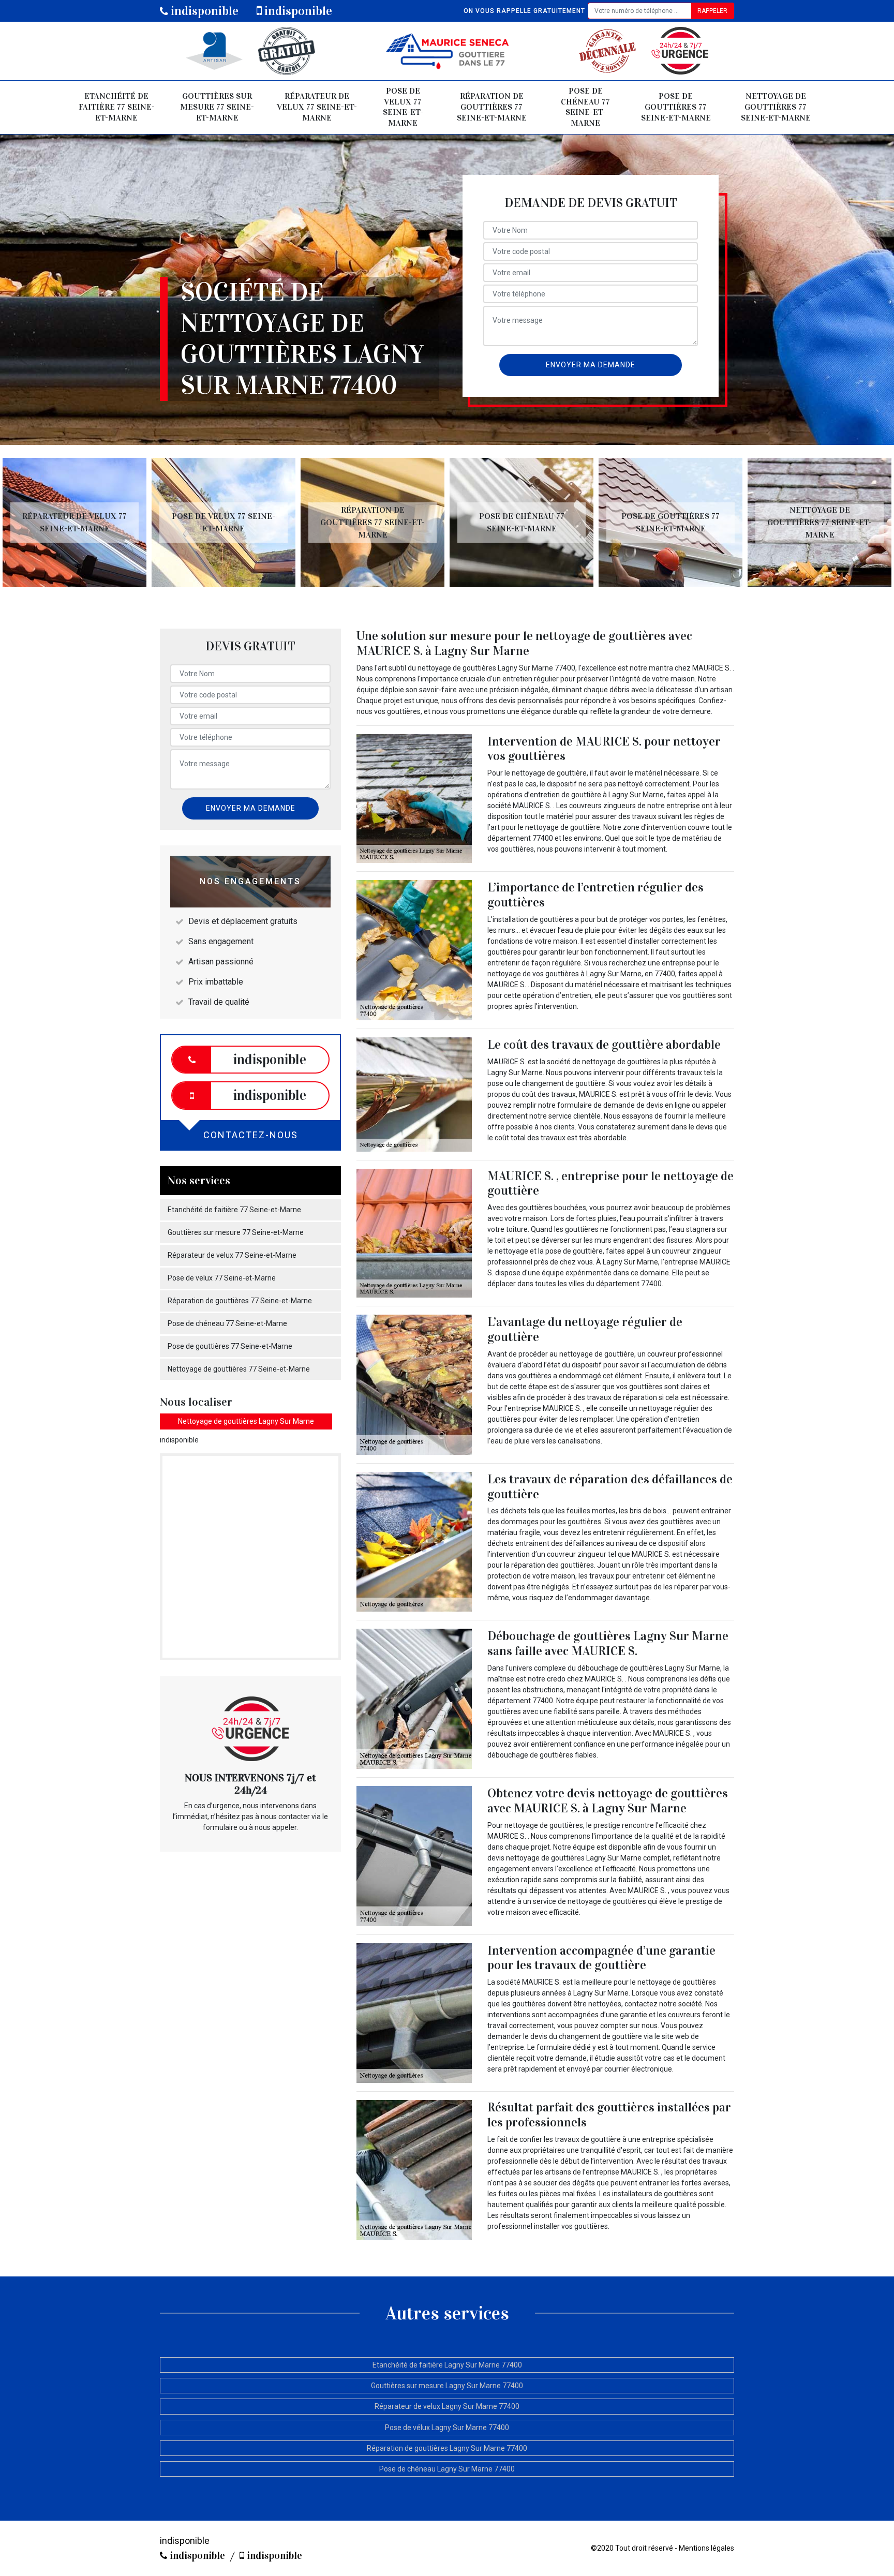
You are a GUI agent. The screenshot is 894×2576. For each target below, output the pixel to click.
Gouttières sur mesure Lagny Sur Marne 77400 (447, 2386)
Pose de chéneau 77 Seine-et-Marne (585, 107)
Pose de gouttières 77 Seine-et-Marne (676, 107)
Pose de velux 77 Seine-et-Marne (403, 107)
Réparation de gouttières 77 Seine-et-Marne (492, 107)
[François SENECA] (447, 51)
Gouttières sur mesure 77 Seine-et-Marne (217, 107)
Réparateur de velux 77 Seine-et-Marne (317, 107)
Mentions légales (706, 2548)
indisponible (203, 11)
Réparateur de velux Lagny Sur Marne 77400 (447, 2406)
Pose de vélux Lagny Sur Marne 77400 (447, 2428)
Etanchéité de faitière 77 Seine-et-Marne (117, 107)
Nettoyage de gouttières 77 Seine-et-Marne (776, 107)
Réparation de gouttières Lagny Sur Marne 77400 (447, 2448)
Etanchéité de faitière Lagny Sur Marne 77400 (447, 2365)
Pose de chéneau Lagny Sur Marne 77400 (447, 2469)
